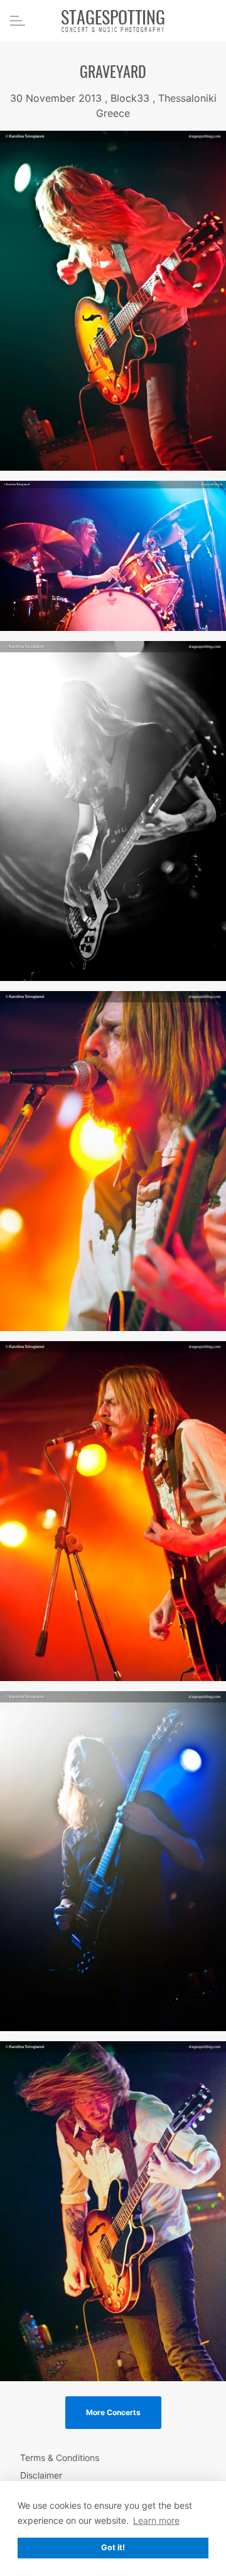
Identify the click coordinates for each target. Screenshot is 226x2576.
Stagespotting (113, 20)
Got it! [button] (113, 2547)
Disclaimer (41, 2475)
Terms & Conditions (60, 2458)
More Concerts (113, 2412)
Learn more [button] (156, 2520)
